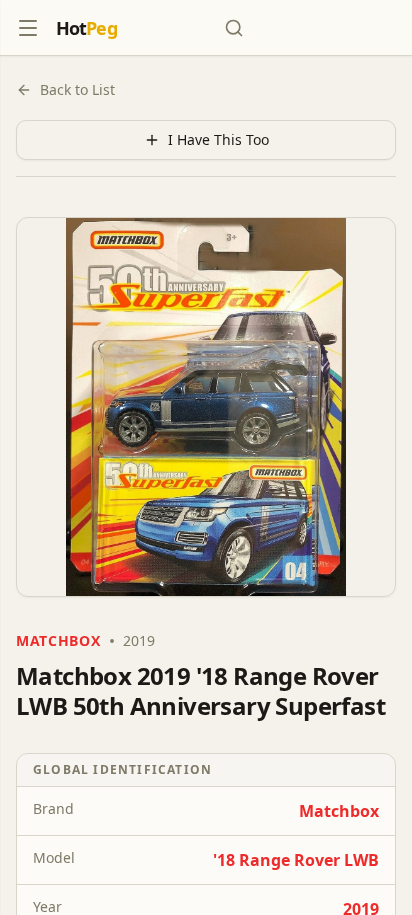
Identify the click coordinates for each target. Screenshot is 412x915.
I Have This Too (218, 139)
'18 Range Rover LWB (296, 860)
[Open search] (234, 28)
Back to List (77, 89)
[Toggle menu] (28, 28)
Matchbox (339, 811)
